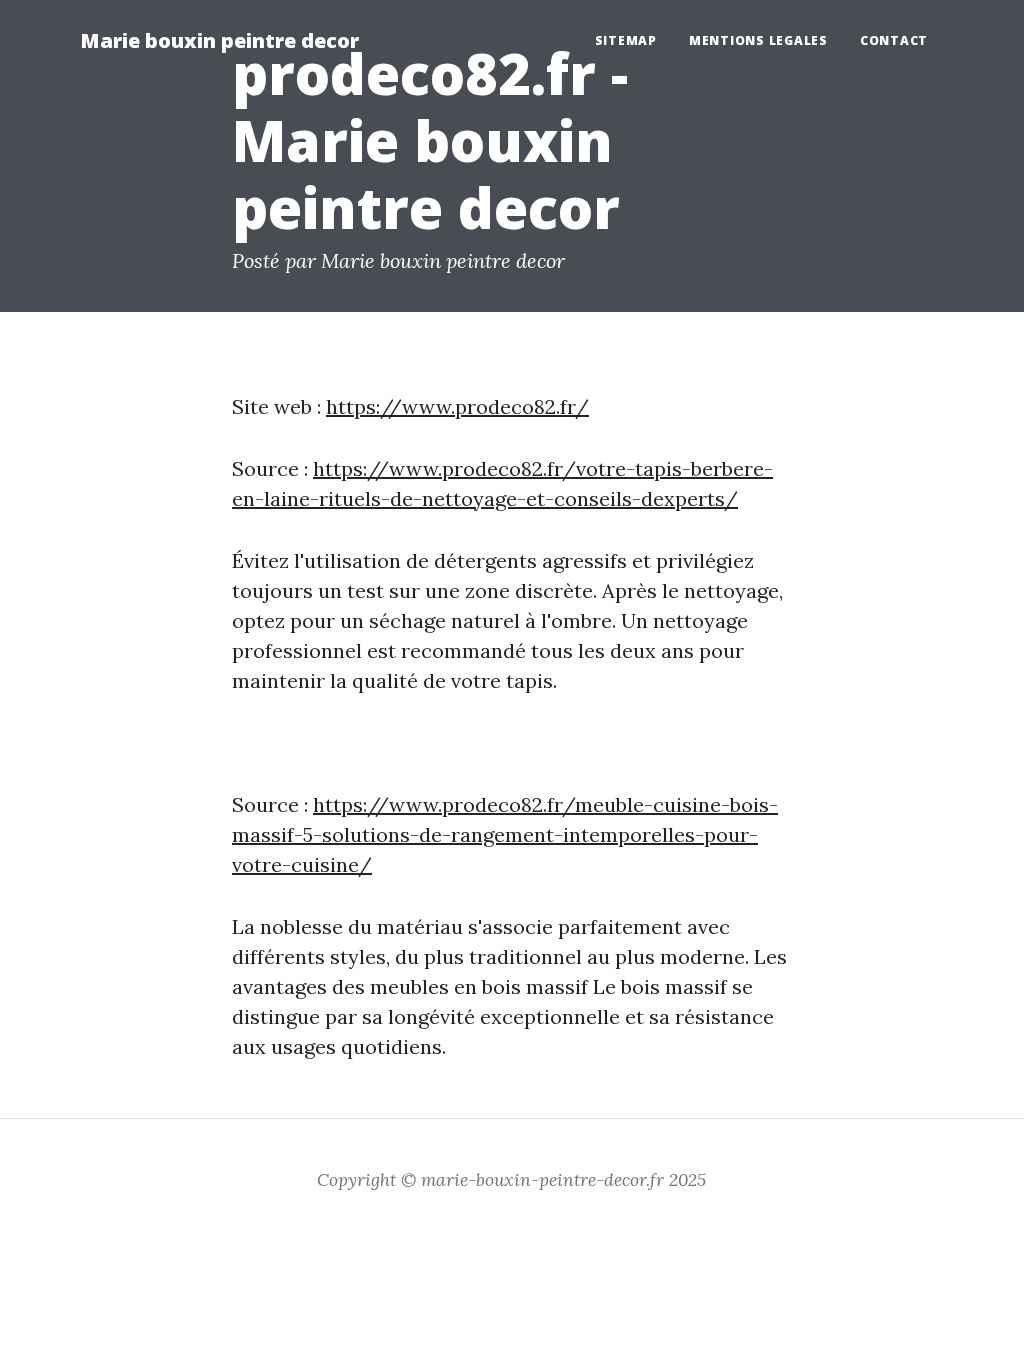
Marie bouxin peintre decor (219, 40)
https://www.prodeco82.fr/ (457, 406)
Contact (894, 40)
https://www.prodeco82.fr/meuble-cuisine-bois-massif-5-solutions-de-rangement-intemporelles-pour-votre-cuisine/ (505, 834)
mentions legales (758, 40)
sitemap (626, 40)
